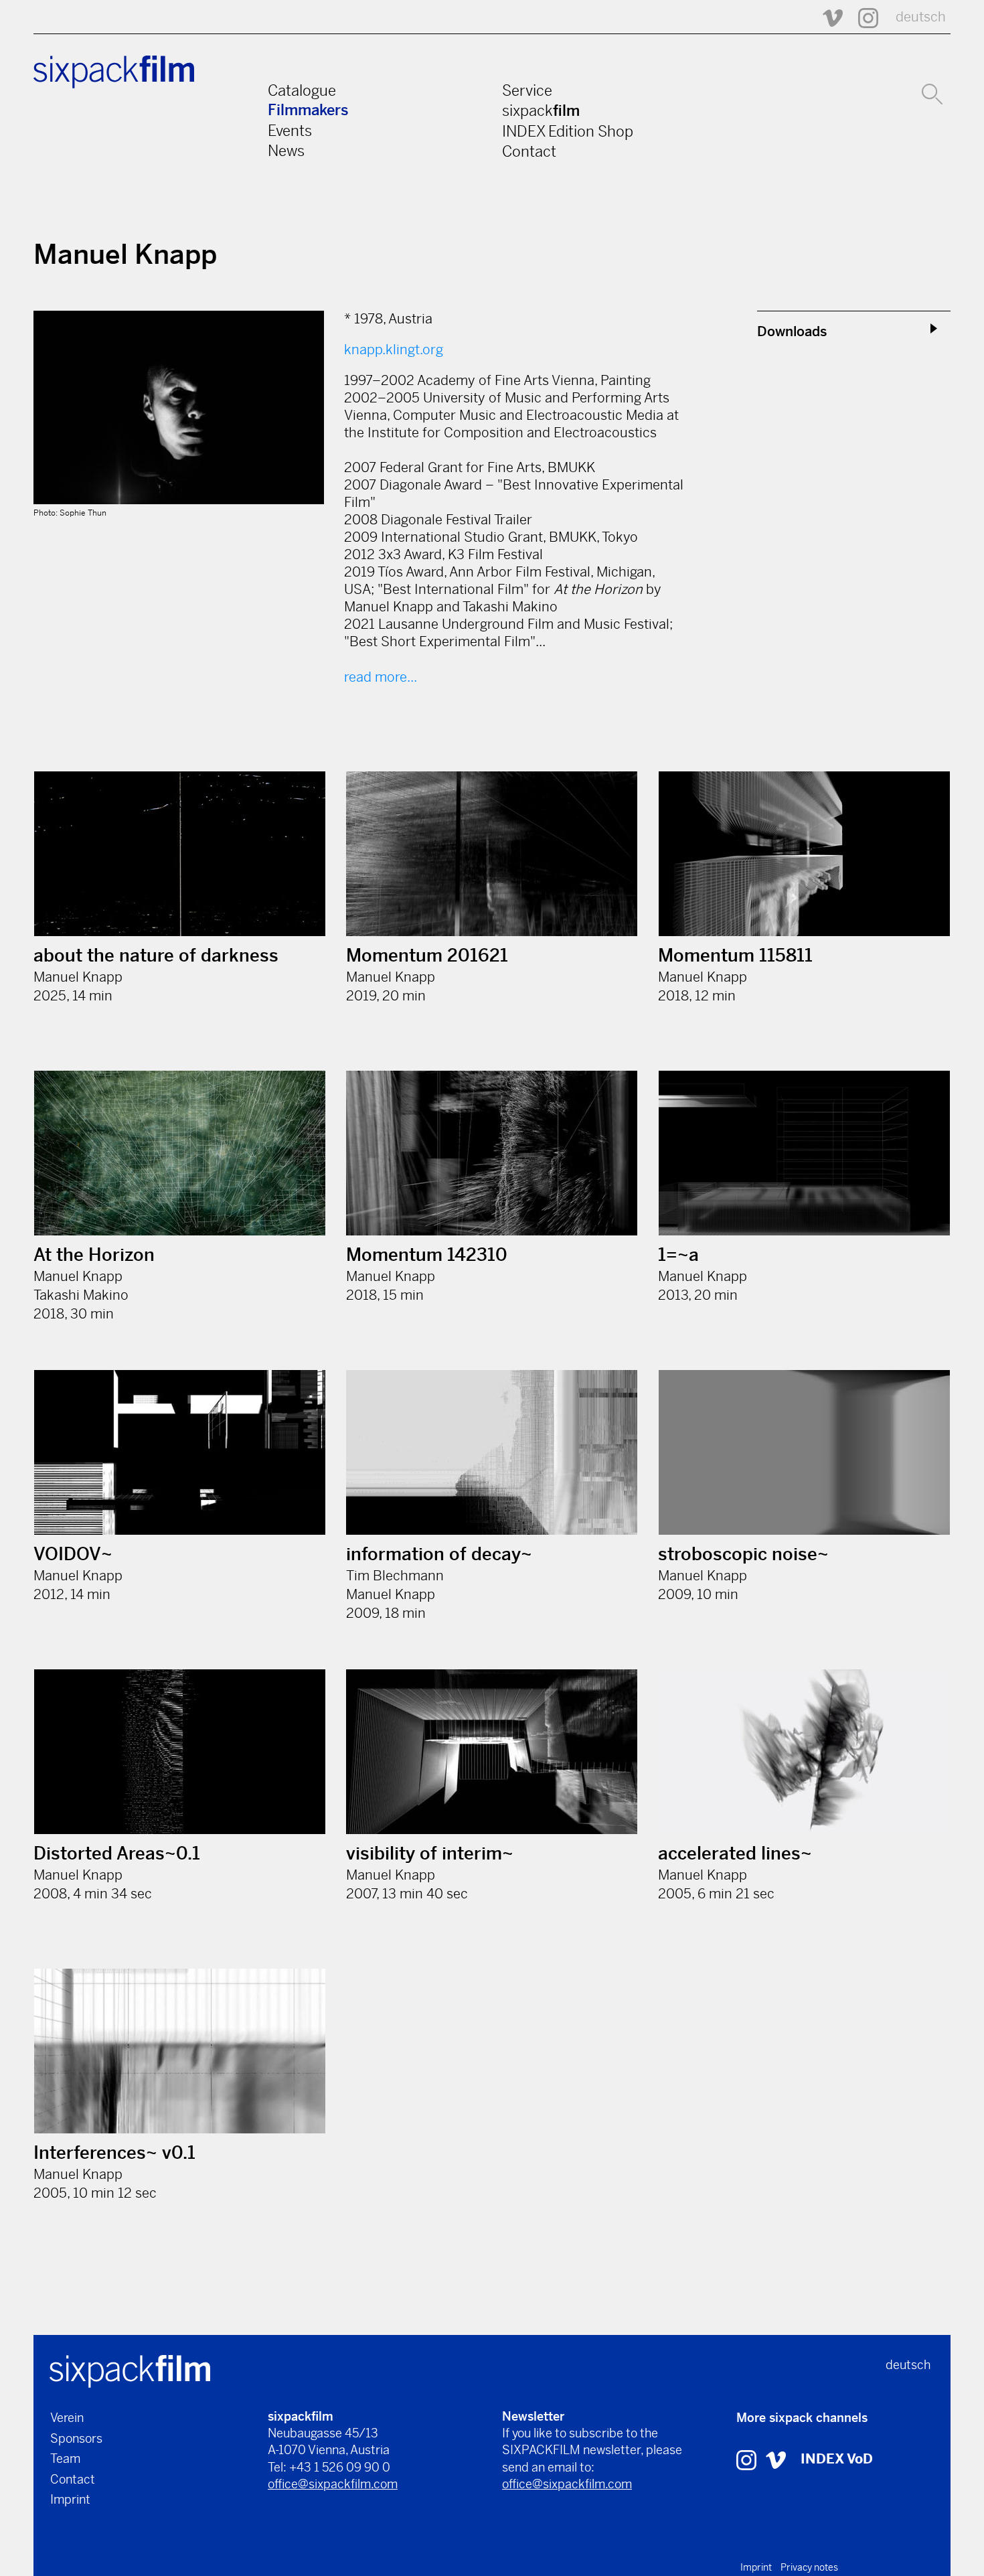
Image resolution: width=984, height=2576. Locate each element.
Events (290, 131)
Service (527, 90)
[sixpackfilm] (130, 2370)
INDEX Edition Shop (568, 131)
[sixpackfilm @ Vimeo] (827, 17)
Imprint (70, 2499)
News (286, 151)
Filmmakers (308, 110)
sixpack (541, 110)
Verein (67, 2418)
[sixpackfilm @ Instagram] (862, 17)
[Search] (932, 92)
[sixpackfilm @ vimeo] (776, 2459)
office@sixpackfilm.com (333, 2484)
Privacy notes (809, 2567)
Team (65, 2458)
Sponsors (76, 2438)
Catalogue (302, 90)
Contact (529, 151)
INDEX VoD (837, 2459)
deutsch (921, 17)
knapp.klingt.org (394, 350)
